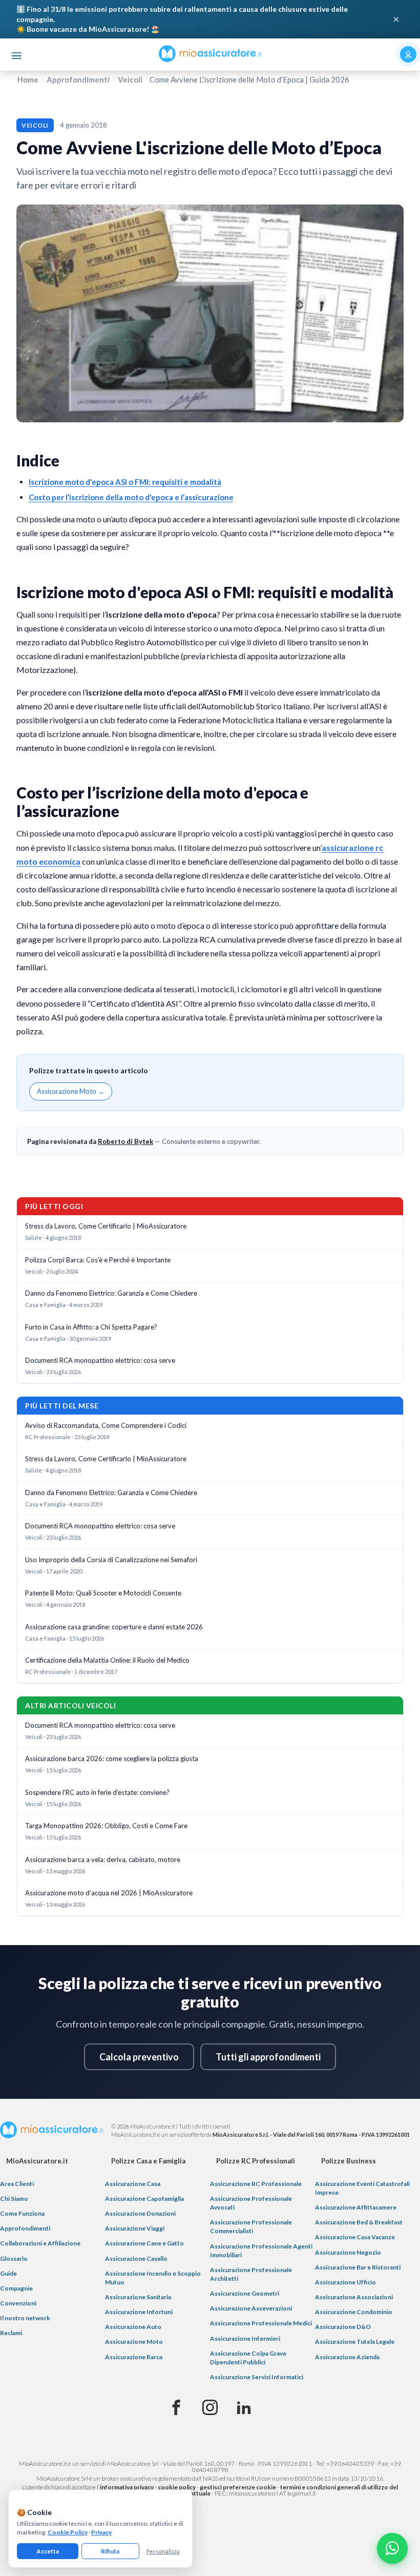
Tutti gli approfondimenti (268, 2057)
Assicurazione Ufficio (345, 2282)
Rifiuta (110, 2551)
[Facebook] (176, 2408)
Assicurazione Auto (133, 2327)
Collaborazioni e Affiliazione (40, 2243)
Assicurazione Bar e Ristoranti (358, 2267)
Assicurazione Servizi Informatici (257, 2377)
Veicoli (130, 79)
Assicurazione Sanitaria (138, 2297)
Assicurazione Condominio (354, 2312)
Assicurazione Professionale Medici (261, 2323)
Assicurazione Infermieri (245, 2338)
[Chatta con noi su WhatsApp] (392, 2548)
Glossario (14, 2258)
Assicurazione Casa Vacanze (355, 2237)
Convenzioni (18, 2303)
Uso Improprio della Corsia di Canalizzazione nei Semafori (111, 1560)
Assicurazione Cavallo (136, 2258)
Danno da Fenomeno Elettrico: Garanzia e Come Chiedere (111, 1293)
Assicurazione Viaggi (135, 2228)
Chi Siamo (14, 2199)
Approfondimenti (78, 79)
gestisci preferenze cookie (238, 2487)
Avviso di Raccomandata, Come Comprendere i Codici (106, 1425)
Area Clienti (17, 2184)
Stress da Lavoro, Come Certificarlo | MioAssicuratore (106, 1226)
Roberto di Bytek (125, 1141)
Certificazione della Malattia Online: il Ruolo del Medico (107, 1660)
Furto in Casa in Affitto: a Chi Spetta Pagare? (91, 1327)
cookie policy (177, 2487)
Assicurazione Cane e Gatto (144, 2243)
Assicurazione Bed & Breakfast (359, 2222)
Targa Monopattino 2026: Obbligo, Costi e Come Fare (106, 1826)
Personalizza (163, 2551)
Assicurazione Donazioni (140, 2213)
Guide (8, 2273)
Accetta (48, 2551)
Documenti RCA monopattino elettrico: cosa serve (100, 1360)
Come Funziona (22, 2213)
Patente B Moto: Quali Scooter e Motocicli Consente (103, 1593)
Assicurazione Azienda (347, 2357)
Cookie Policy (68, 2532)
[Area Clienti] (408, 54)
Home (28, 79)
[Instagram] (210, 2408)
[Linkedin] (244, 2408)
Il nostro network (25, 2318)
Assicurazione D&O (343, 2327)
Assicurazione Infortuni (139, 2312)
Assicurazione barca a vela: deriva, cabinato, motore (103, 1859)
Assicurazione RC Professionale (256, 2184)
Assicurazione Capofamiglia (144, 2199)
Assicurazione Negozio (348, 2252)
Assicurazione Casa (133, 2184)
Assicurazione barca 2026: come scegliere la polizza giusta (112, 1759)
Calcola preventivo (139, 2057)
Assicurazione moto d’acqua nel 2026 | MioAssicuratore (109, 1893)
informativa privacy (127, 2487)
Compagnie (16, 2288)
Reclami (11, 2333)
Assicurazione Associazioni (354, 2297)
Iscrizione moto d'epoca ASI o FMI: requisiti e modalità (125, 482)
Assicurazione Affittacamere (356, 2207)
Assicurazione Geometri (245, 2293)
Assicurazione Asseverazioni (251, 2308)
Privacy (101, 2532)
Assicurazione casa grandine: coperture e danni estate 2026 (114, 1627)
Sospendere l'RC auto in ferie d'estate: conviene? (97, 1792)
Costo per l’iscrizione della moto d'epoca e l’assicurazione (131, 497)
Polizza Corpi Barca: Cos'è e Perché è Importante (98, 1260)
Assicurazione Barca (134, 2357)
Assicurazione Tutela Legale (355, 2342)
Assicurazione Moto (134, 2342)
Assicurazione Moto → (71, 1091)
